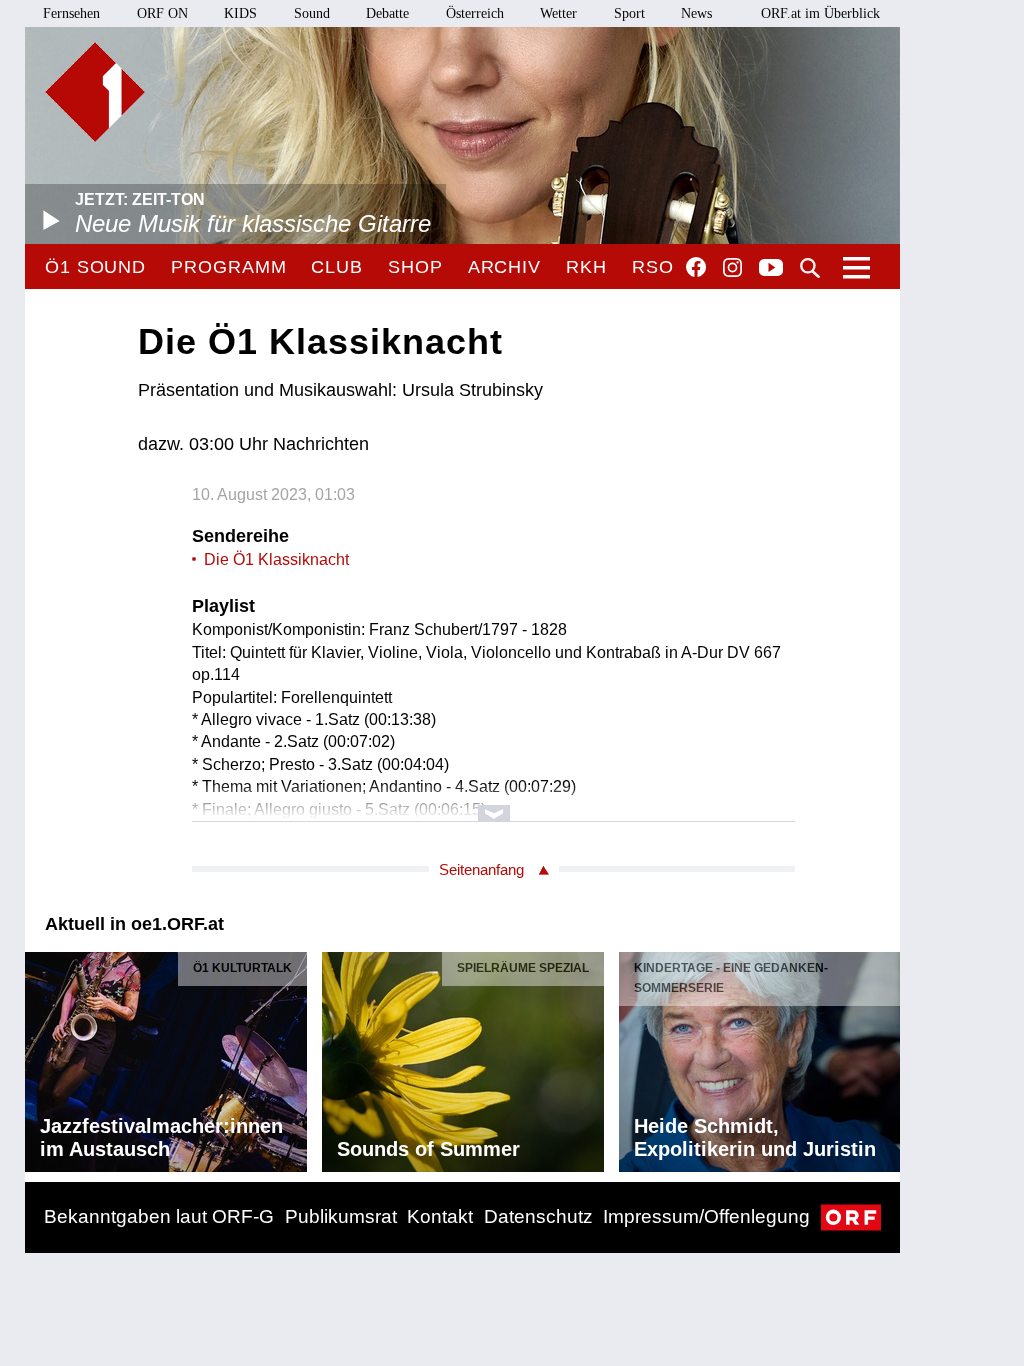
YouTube (771, 269)
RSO (653, 267)
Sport (629, 13)
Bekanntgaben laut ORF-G (159, 1216)
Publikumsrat (341, 1216)
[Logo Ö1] (95, 92)
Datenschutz (538, 1216)
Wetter (558, 13)
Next (884, 1057)
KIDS (240, 13)
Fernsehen (71, 13)
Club (337, 267)
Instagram (732, 268)
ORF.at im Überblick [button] (820, 13)
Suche (810, 268)
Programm (228, 267)
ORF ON (162, 13)
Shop (415, 267)
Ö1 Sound (95, 267)
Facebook (696, 267)
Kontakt (440, 1216)
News (696, 13)
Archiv (504, 267)
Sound (312, 13)
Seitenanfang (481, 869)
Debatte (387, 13)
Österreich (475, 13)
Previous (41, 1057)
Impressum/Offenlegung (706, 1216)
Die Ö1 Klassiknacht (276, 559)
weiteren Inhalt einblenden (493, 803)
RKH (586, 267)
